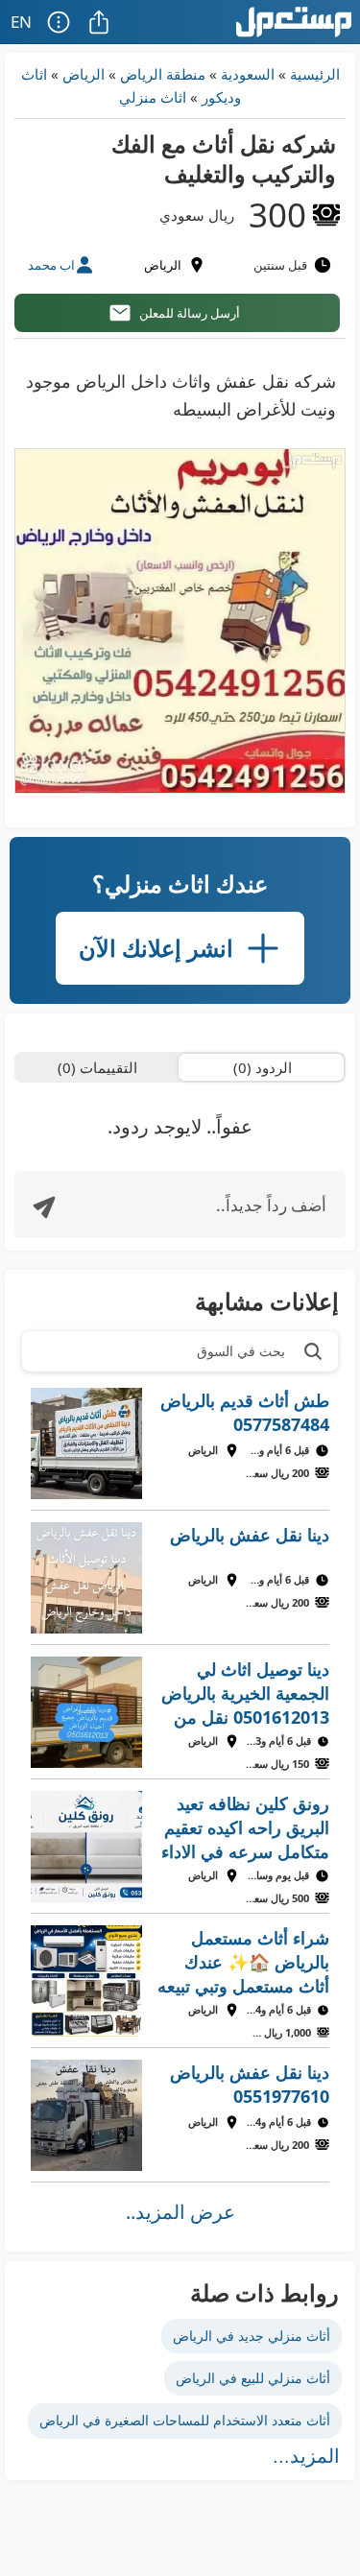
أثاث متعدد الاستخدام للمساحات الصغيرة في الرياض (185, 2420)
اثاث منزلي (153, 97)
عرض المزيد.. (180, 2212)
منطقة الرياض (163, 74)
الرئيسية (315, 74)
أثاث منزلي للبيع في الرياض (253, 2378)
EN (21, 22)
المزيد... (306, 2456)
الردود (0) (263, 1067)
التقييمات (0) (97, 1067)
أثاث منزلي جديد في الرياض (252, 2336)
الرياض (84, 74)
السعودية (248, 74)
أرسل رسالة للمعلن (190, 313)
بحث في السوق (241, 1351)
